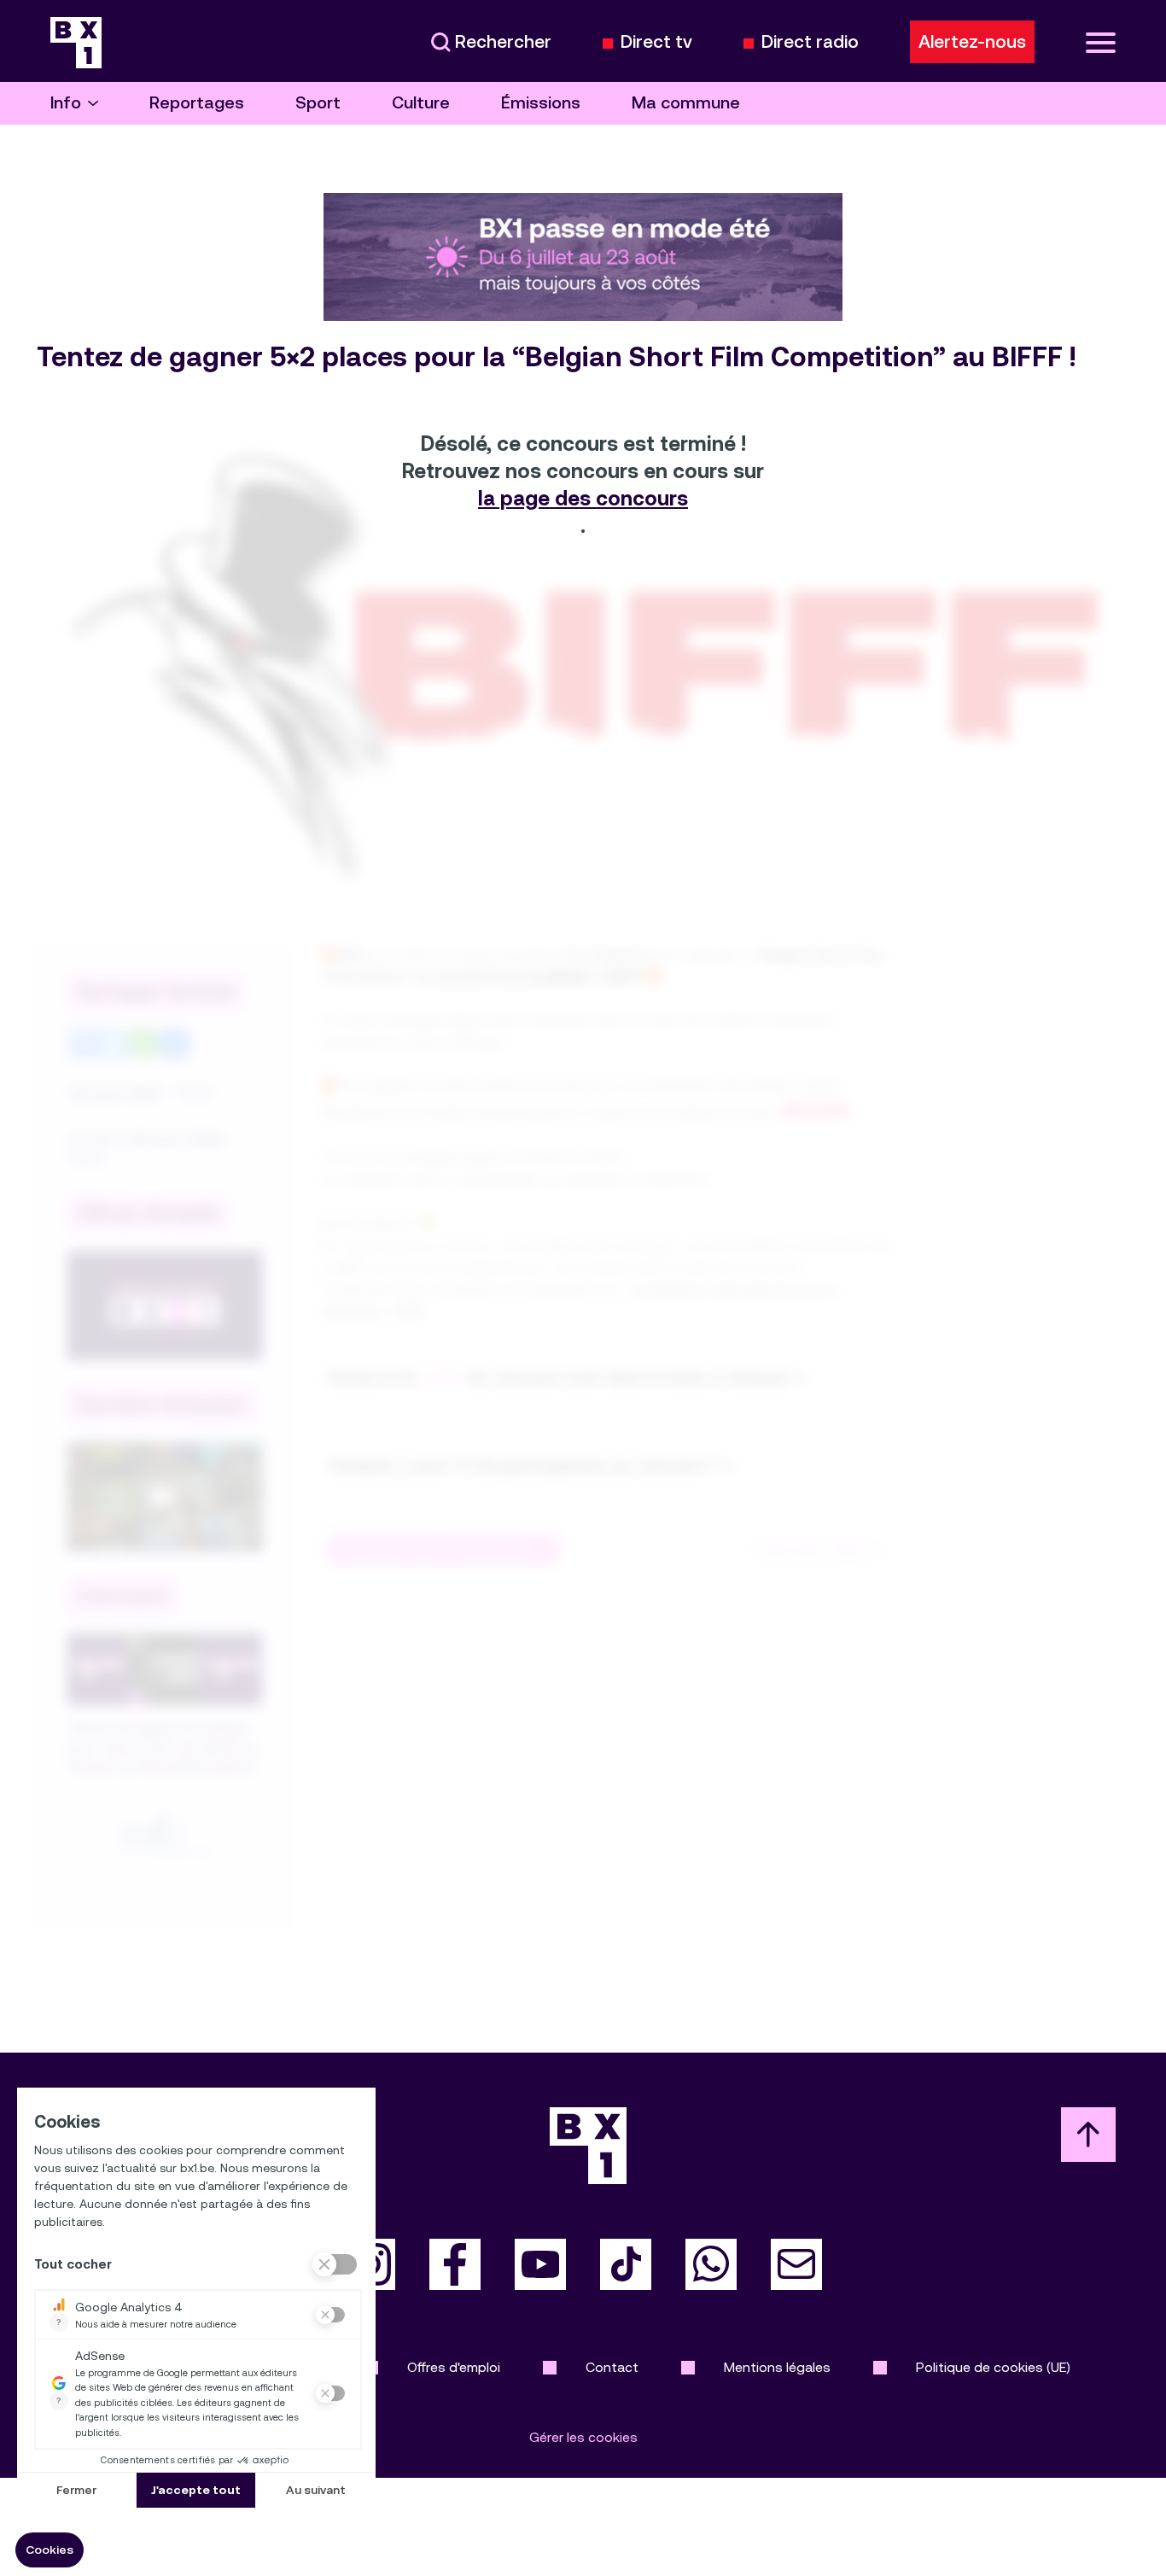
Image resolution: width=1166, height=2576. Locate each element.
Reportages (197, 103)
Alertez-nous (972, 42)
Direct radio (810, 42)
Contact (612, 2367)
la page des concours (583, 499)
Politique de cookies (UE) (993, 2367)
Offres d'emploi (454, 2367)
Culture (421, 103)
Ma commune (686, 103)
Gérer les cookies (583, 2437)
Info (66, 103)
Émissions (541, 103)
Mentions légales (777, 2367)
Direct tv (656, 42)
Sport (318, 103)
